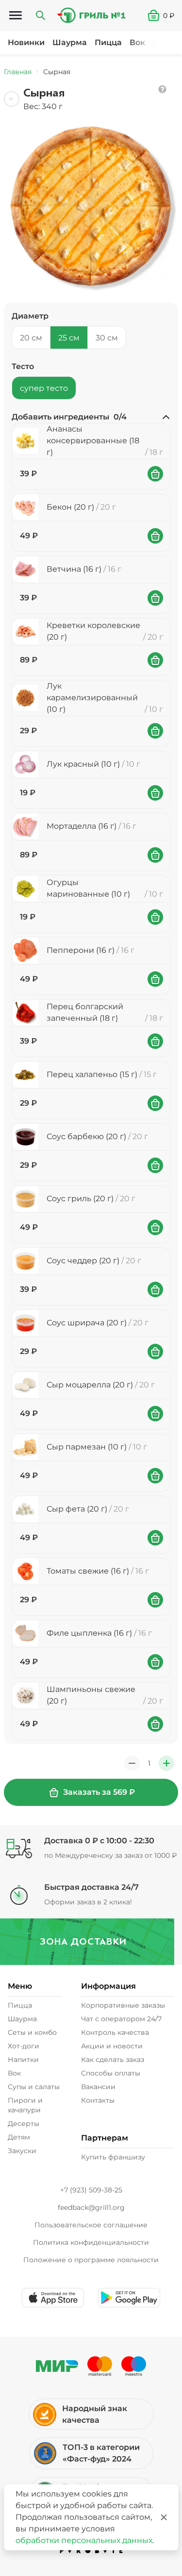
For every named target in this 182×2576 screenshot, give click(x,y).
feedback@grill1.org (91, 2207)
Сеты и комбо (32, 2032)
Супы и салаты (34, 2087)
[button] (165, 16)
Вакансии (98, 2087)
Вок (137, 42)
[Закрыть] (164, 2517)
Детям (19, 2137)
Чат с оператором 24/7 (121, 2019)
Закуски (22, 2151)
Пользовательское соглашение (91, 2225)
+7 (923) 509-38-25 (91, 2190)
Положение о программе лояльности (91, 2260)
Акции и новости (112, 2046)
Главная (18, 72)
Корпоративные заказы (123, 2005)
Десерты (24, 2124)
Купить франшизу (113, 2157)
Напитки (23, 2060)
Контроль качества (115, 2032)
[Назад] (12, 99)
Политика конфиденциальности (91, 2242)
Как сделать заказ (113, 2060)
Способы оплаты (111, 2073)
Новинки (26, 42)
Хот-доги (24, 2046)
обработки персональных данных (84, 2540)
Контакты (98, 2100)
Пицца (108, 42)
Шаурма (70, 42)
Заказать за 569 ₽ (99, 1792)
